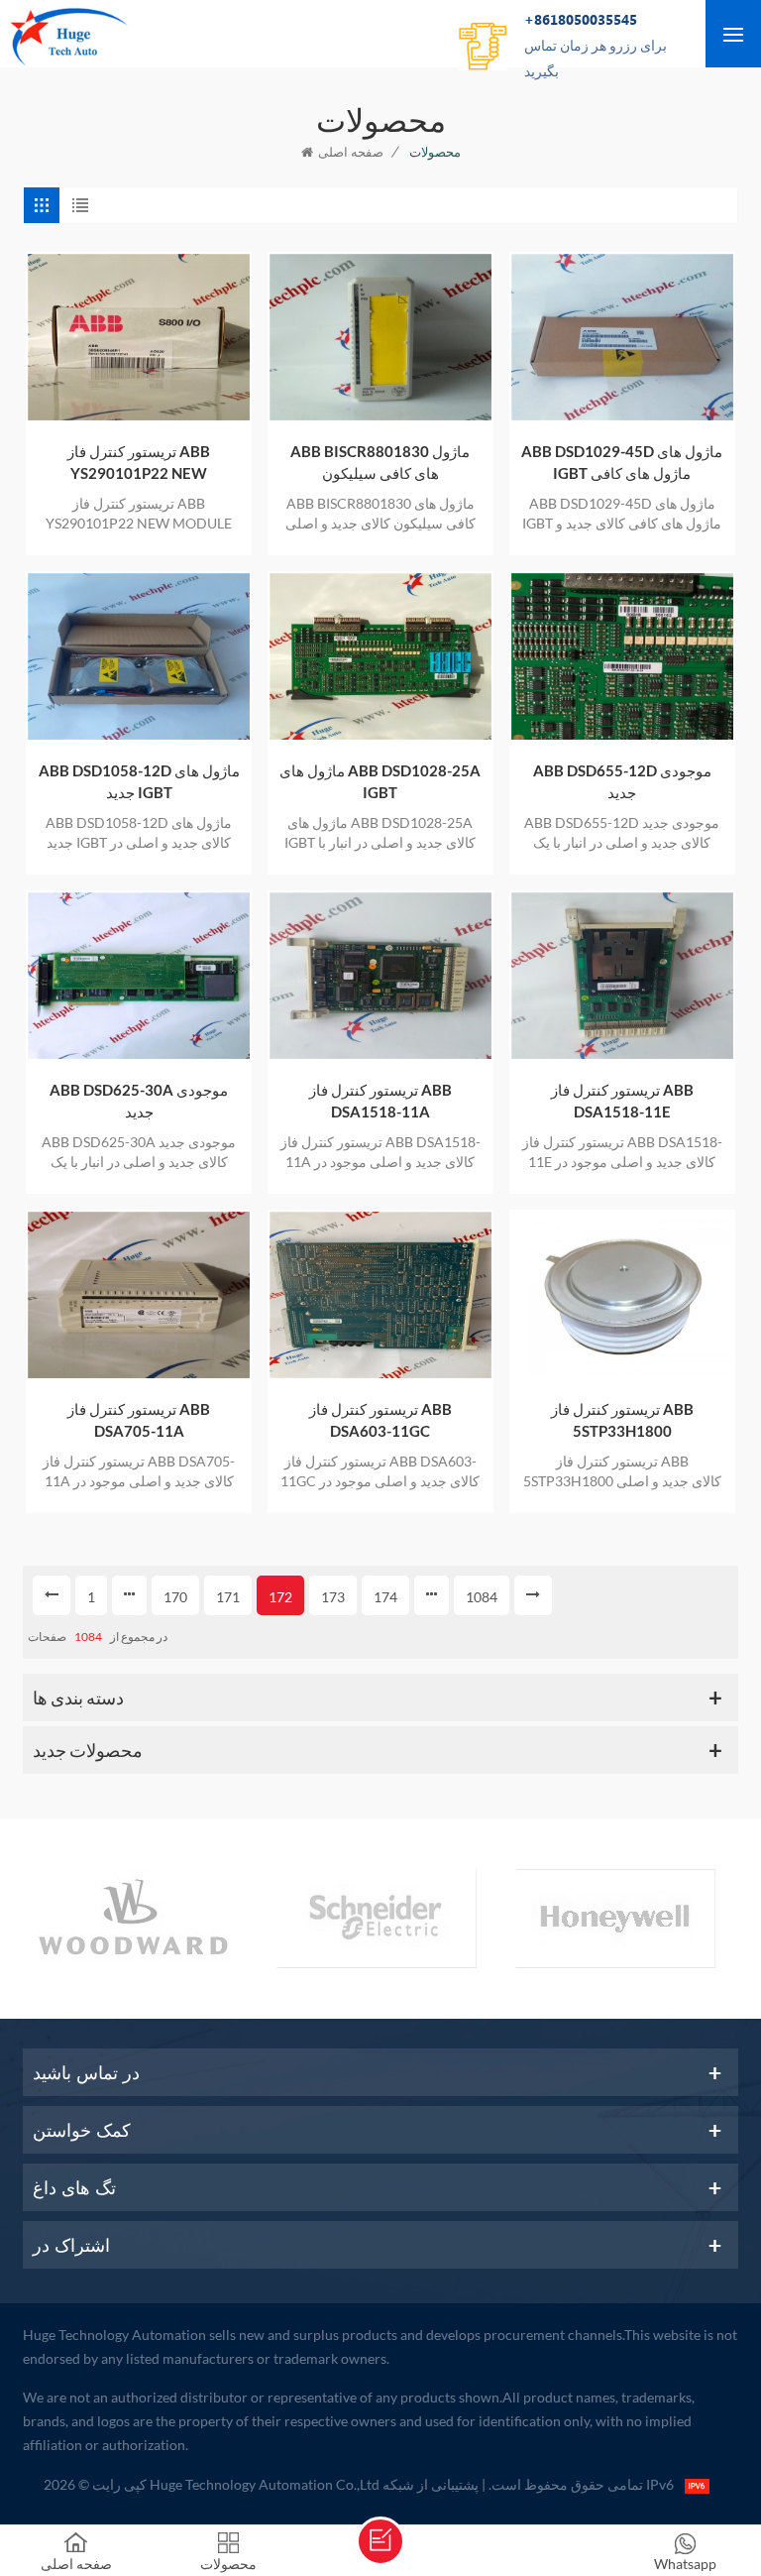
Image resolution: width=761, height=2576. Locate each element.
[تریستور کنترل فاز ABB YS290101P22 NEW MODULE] (139, 337)
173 (333, 1597)
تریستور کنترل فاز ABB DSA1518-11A (380, 1101)
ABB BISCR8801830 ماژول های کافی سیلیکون (380, 462)
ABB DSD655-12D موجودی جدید (622, 781)
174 (385, 1597)
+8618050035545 (596, 45)
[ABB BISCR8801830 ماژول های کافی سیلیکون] (380, 337)
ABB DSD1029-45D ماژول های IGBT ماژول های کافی (622, 462)
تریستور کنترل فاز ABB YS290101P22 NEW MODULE (139, 463)
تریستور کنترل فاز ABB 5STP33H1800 (622, 1420)
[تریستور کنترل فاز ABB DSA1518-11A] (380, 976)
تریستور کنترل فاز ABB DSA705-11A (139, 1420)
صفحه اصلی (351, 152)
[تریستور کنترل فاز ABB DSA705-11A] (139, 1295)
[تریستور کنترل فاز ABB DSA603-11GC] (380, 1295)
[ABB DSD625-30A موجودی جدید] (139, 976)
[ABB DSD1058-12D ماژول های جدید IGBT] (139, 656)
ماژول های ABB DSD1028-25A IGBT (380, 781)
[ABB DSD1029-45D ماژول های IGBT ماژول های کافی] (622, 337)
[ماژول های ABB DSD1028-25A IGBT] (380, 656)
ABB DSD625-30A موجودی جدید (139, 1101)
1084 (482, 1597)
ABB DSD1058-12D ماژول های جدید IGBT (139, 781)
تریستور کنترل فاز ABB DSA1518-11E (622, 1101)
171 (228, 1597)
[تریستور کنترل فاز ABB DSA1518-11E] (622, 976)
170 (175, 1597)
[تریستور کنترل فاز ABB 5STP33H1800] (622, 1295)
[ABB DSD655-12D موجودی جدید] (622, 656)
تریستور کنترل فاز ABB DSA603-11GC (380, 1420)
